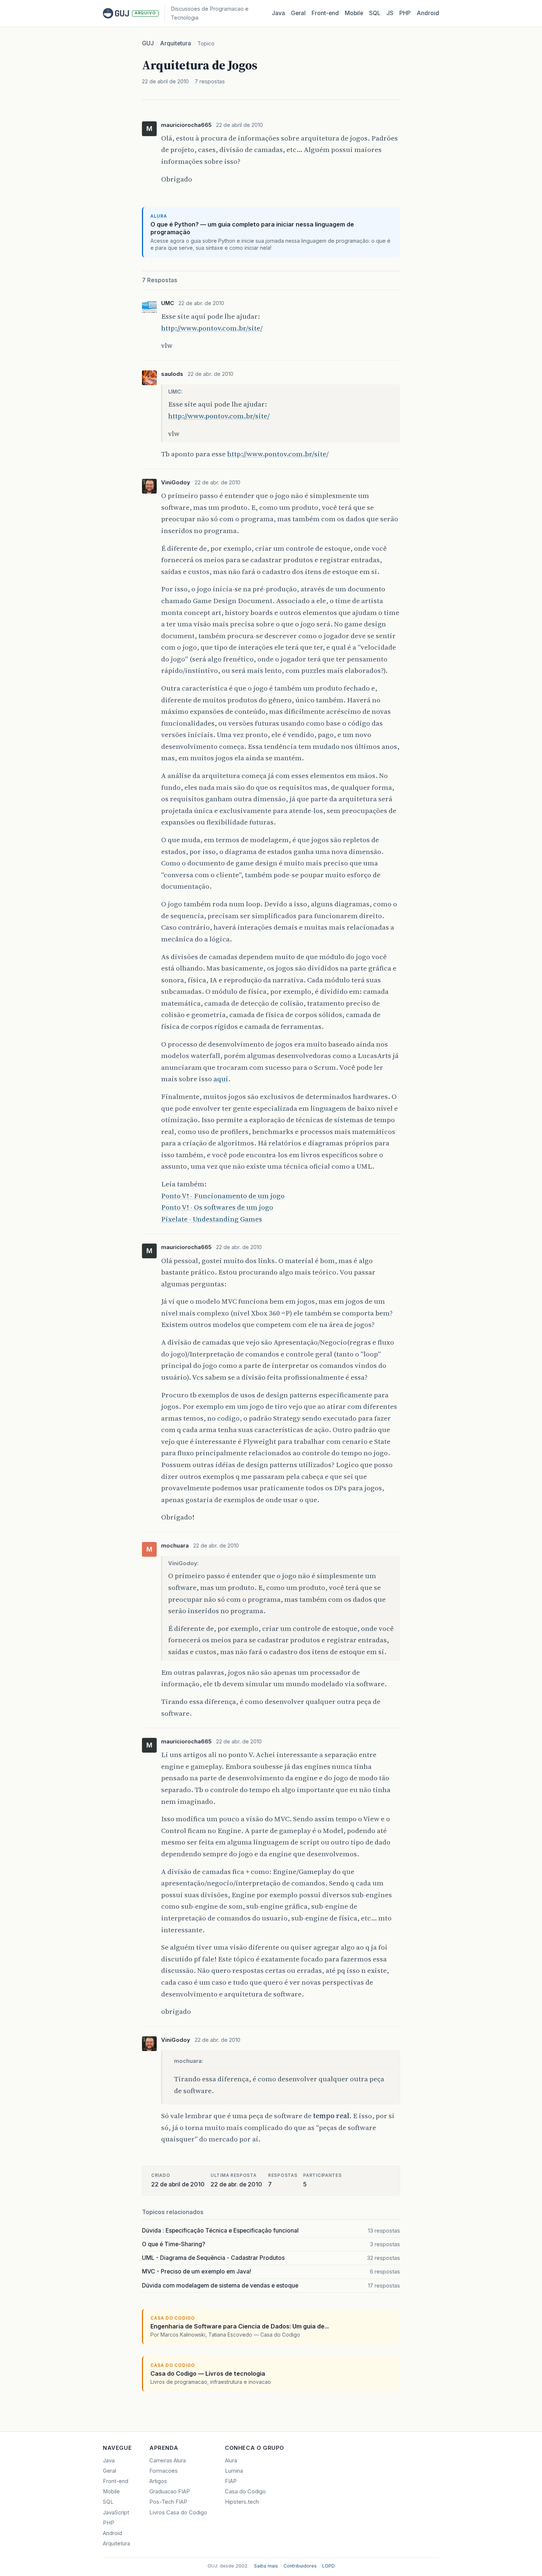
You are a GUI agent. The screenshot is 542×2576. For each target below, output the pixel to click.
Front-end (116, 2481)
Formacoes (164, 2471)
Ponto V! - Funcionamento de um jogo (223, 1196)
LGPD (329, 2566)
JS (390, 13)
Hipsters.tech (242, 2502)
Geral (298, 13)
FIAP (231, 2481)
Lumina (234, 2471)
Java (278, 13)
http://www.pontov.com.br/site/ (212, 328)
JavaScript (116, 2513)
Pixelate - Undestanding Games (212, 1219)
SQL (375, 13)
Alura (231, 2461)
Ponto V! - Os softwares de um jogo (217, 1207)
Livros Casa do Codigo (178, 2513)
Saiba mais (266, 2566)
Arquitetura (176, 43)
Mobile (354, 13)
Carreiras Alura (168, 2461)
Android (428, 13)
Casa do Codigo (245, 2492)
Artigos (158, 2481)
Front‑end (325, 13)
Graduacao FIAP (170, 2492)
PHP (405, 13)
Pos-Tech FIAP (168, 2502)
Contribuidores (300, 2566)
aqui (221, 1079)
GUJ (148, 43)
